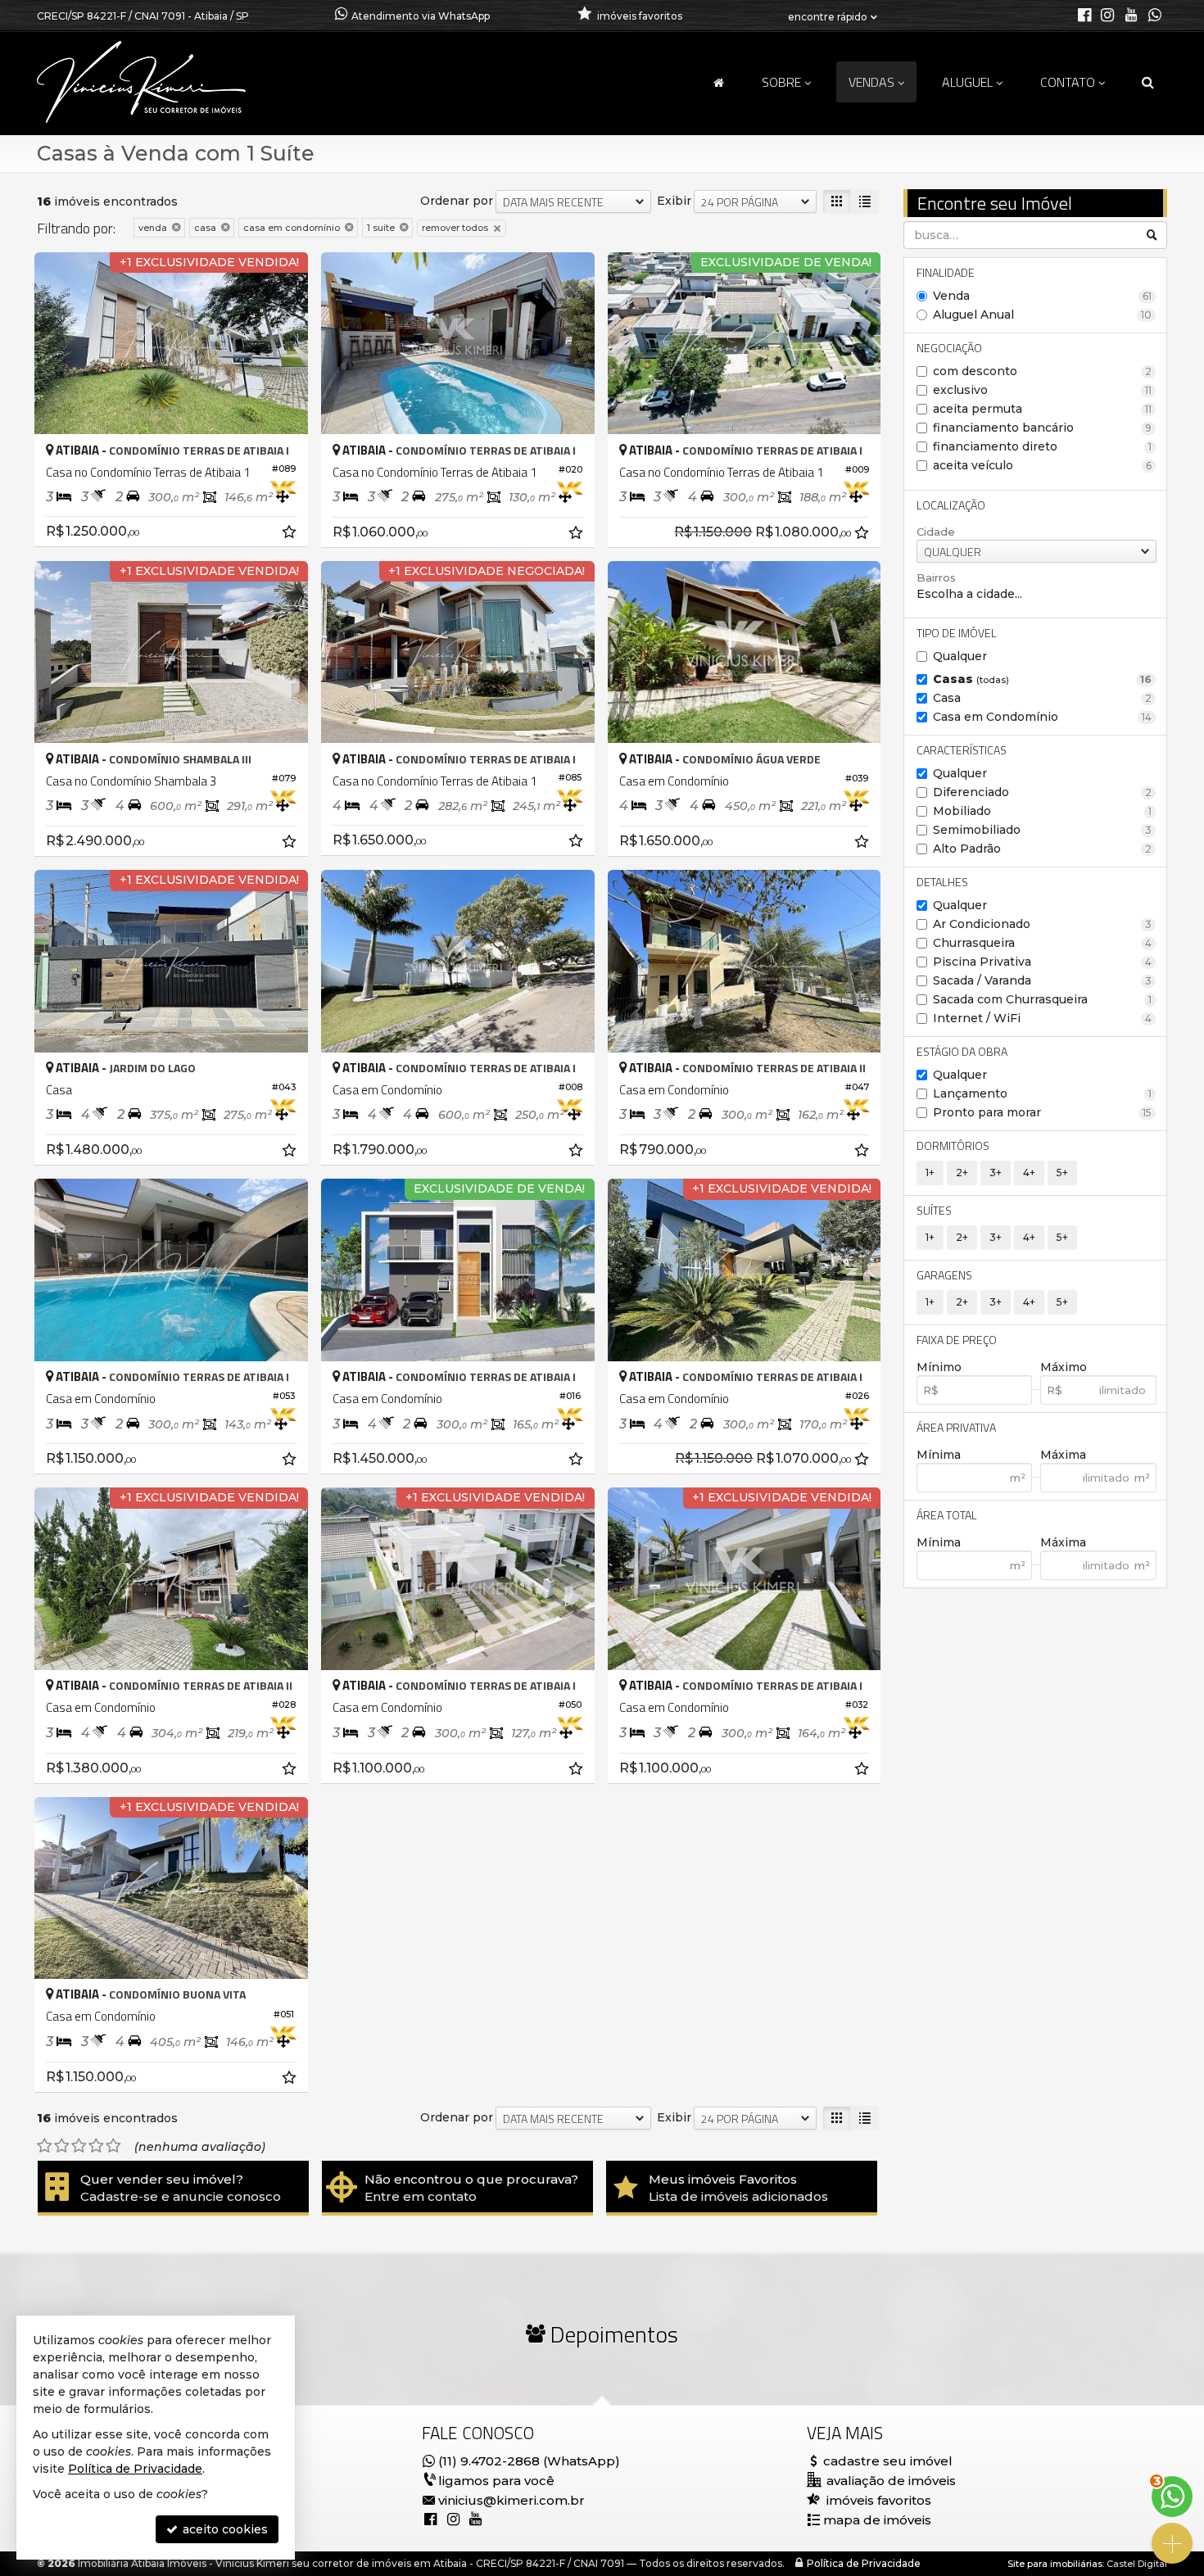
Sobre (781, 82)
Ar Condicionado (1043, 924)
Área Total (947, 1515)
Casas (1043, 679)
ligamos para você (496, 2481)
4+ (1029, 1173)
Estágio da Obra (962, 1051)
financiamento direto (1043, 446)
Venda (1043, 296)
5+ (1062, 1173)
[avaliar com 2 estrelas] (62, 2146)
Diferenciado (1043, 792)
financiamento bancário (1043, 428)
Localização (951, 505)
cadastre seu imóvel (888, 2461)
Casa (1043, 698)
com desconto (1043, 371)
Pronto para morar (1043, 1112)
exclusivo (1043, 390)
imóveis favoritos (879, 2500)
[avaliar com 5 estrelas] (113, 2146)
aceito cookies (224, 2529)
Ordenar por (457, 201)
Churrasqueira (1043, 943)
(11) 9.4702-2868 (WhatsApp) (529, 2461)
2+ (962, 1173)
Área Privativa (956, 1427)
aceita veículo (1043, 465)
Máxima (1063, 1455)
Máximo (1064, 1367)
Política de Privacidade (864, 2563)
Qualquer (960, 656)
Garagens (944, 1275)
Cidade (936, 532)
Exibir (674, 201)
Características (962, 750)
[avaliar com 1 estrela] (45, 2146)
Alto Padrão (1043, 849)
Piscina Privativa (1043, 962)
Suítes (934, 1210)
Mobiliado (1043, 811)
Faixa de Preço (957, 1340)
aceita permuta (1043, 409)
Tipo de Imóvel (957, 633)
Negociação (949, 348)
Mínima (939, 1455)
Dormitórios (953, 1145)
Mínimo (939, 1367)
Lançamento (1043, 1093)
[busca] (1148, 82)
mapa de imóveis (877, 2520)
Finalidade (946, 272)
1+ (930, 1173)
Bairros (936, 577)
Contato (1068, 82)
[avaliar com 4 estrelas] (96, 2146)
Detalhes (942, 882)
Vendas (871, 82)
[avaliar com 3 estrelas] (79, 2146)
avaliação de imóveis (889, 2481)
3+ (996, 1173)
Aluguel (967, 82)
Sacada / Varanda (1043, 980)
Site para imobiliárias (1055, 2564)
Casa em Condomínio (1043, 717)
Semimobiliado (1043, 830)
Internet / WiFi (1043, 1018)
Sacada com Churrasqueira (1043, 999)
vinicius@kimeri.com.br (511, 2500)
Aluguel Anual (1043, 315)
